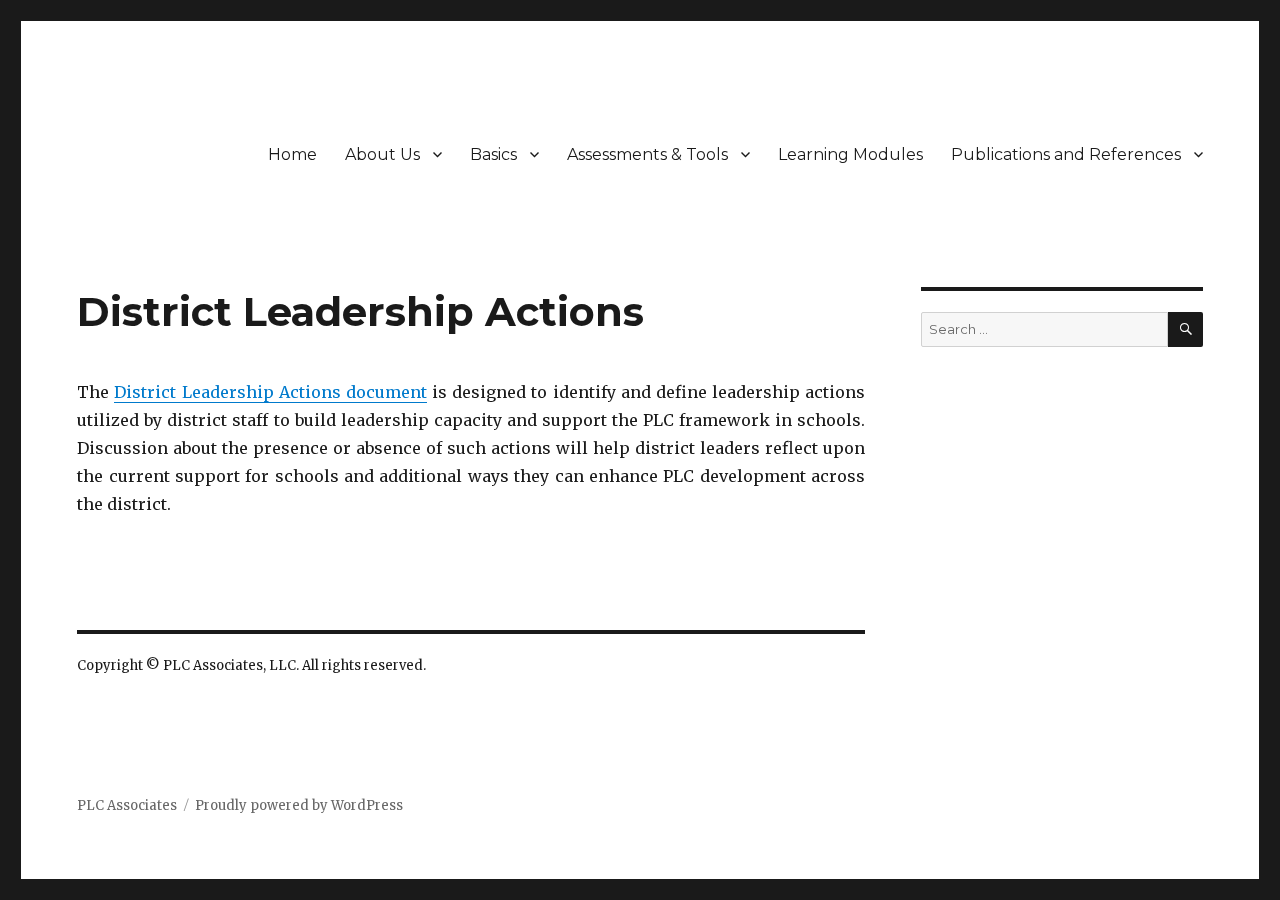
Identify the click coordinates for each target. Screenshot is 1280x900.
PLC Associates (127, 805)
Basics (493, 154)
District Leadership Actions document (270, 392)
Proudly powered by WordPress (299, 805)
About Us (382, 154)
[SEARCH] (1185, 329)
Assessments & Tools (647, 154)
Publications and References (1066, 154)
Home (292, 154)
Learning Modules (850, 154)
